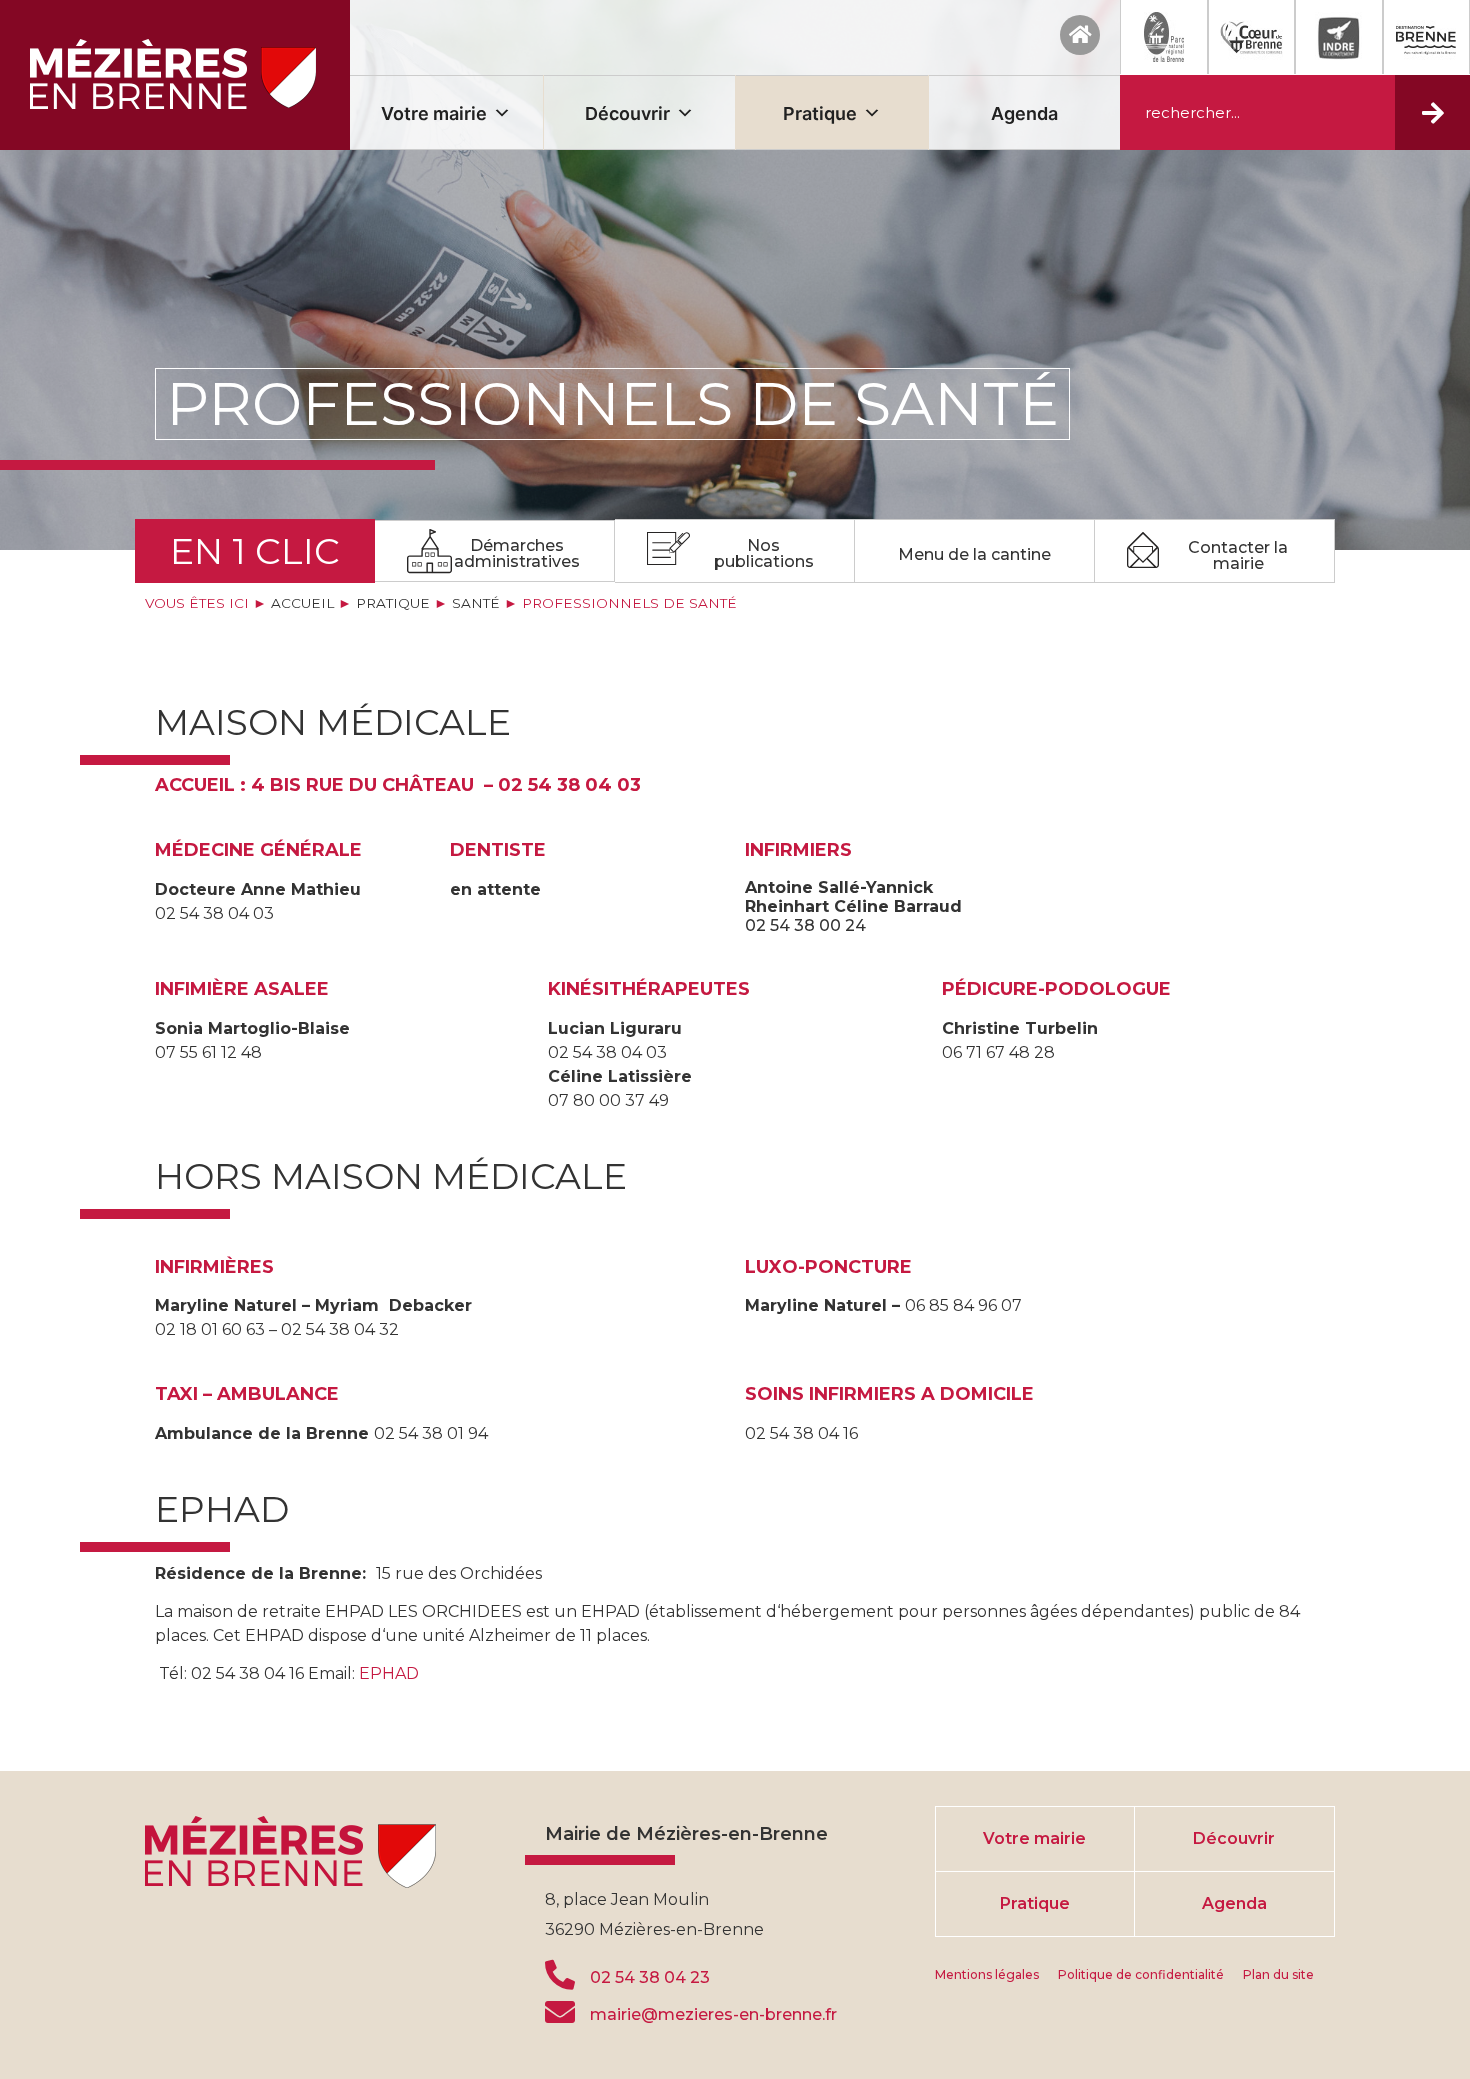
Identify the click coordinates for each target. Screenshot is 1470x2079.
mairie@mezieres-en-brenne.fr (713, 2014)
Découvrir (627, 113)
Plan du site (1278, 1974)
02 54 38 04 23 (650, 1977)
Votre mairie (434, 113)
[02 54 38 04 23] (560, 1975)
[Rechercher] (1432, 112)
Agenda (1024, 113)
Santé (476, 603)
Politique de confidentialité (1141, 1974)
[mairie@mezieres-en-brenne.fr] (560, 2012)
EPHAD (389, 1673)
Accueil (302, 603)
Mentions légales (987, 1974)
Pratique (820, 113)
